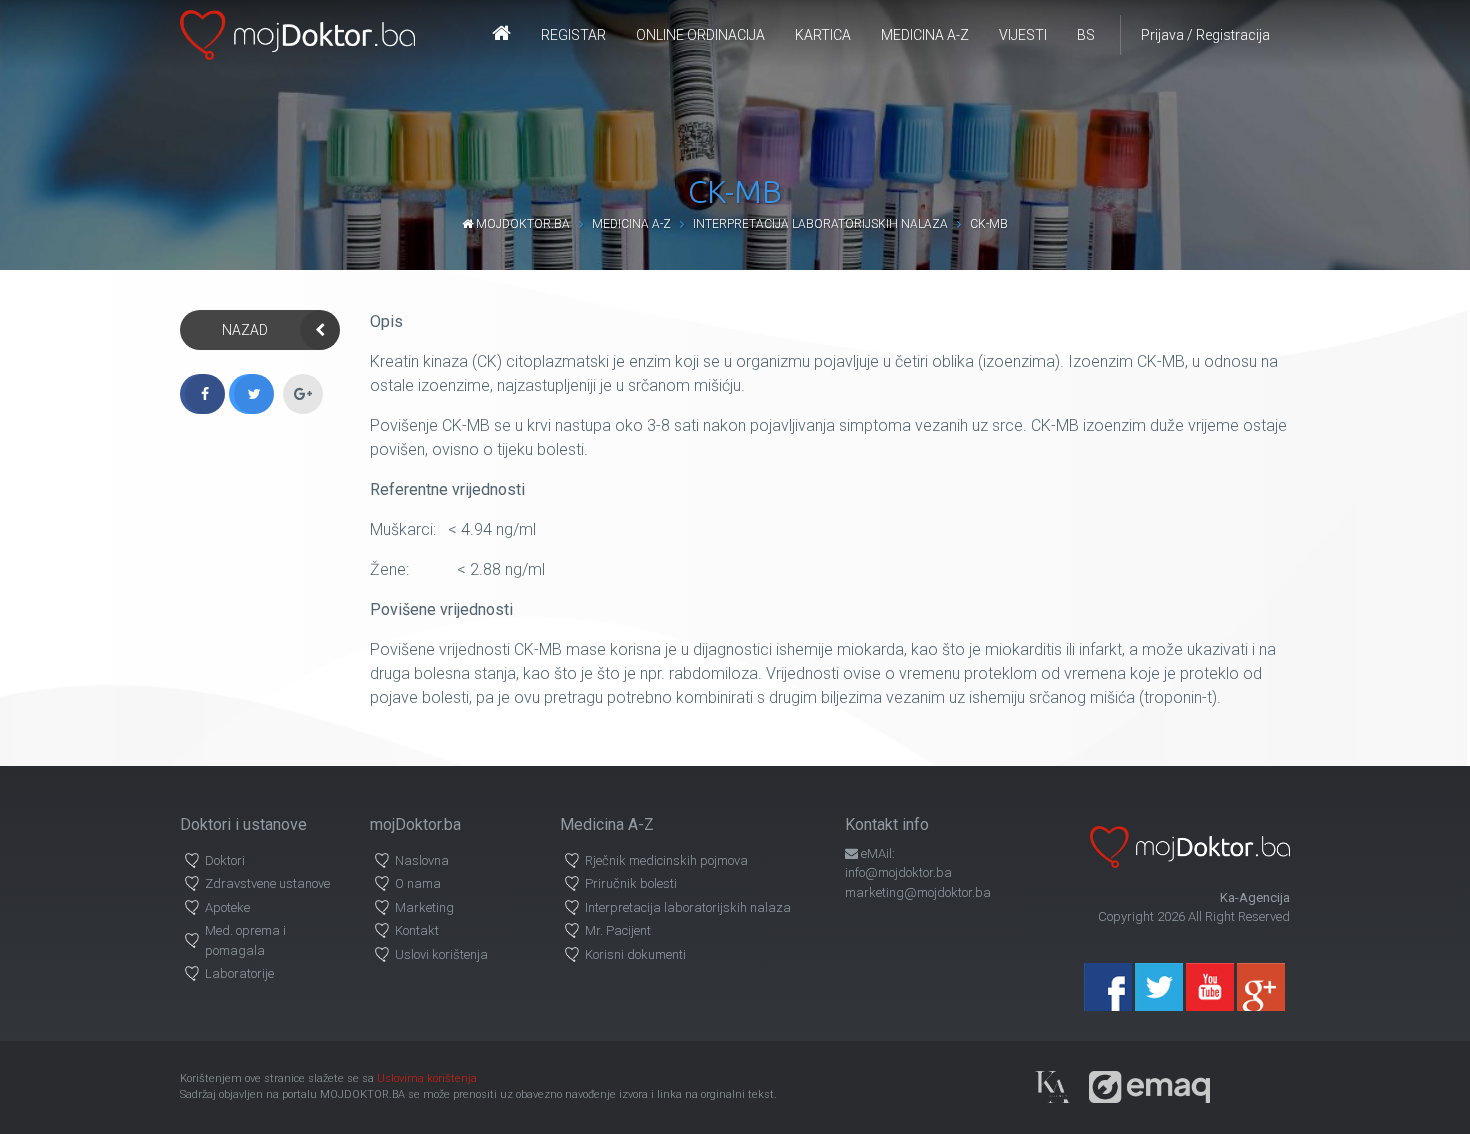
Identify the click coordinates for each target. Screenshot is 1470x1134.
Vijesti (1023, 35)
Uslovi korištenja (441, 954)
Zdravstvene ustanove (267, 883)
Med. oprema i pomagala (245, 940)
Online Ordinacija (700, 35)
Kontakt (417, 930)
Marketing (424, 907)
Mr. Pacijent (618, 930)
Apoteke (227, 907)
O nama (418, 883)
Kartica (823, 35)
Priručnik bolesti (631, 883)
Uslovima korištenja (427, 1078)
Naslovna (422, 860)
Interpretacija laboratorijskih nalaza (820, 224)
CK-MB (989, 224)
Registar (573, 35)
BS (1086, 35)
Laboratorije (239, 973)
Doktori (225, 860)
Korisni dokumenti (635, 954)
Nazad (245, 330)
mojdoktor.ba (521, 224)
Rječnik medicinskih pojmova (666, 860)
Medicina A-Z (925, 35)
